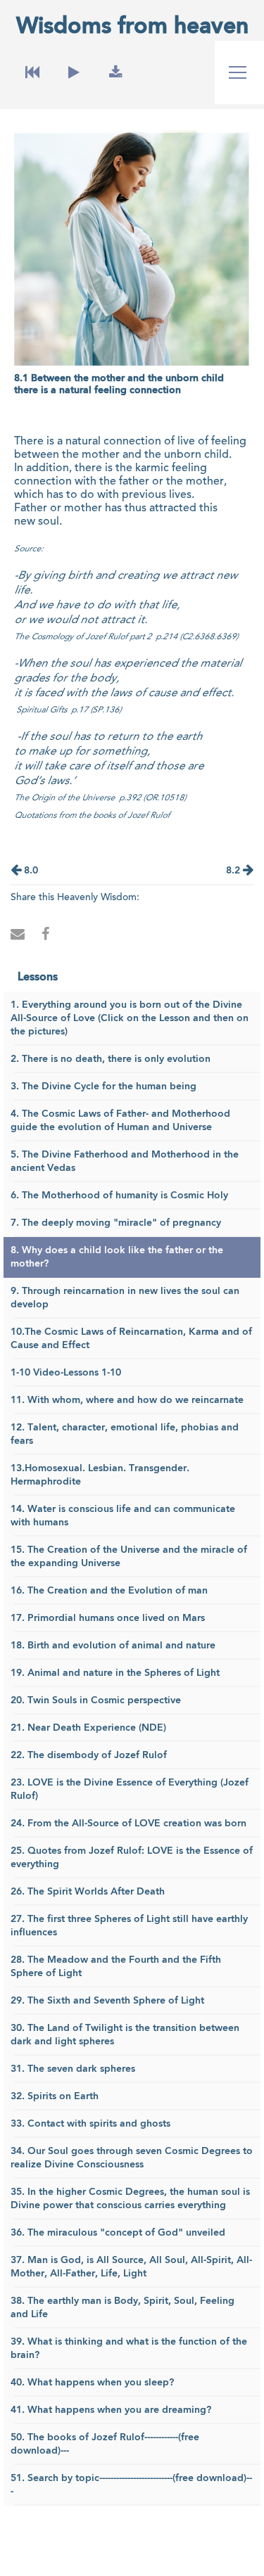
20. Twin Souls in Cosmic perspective (96, 1700)
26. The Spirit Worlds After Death (88, 1892)
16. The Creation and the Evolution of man (109, 1591)
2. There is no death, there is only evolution (111, 1059)
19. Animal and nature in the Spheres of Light (115, 1673)
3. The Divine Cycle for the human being (103, 1087)
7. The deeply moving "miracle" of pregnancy (116, 1223)
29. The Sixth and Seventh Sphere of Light (107, 2001)
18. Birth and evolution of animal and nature (113, 1646)
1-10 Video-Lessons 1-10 (66, 1373)
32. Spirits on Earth (55, 2096)
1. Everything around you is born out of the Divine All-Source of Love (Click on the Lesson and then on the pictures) (130, 1018)
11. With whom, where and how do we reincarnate (127, 1400)
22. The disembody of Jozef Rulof (89, 1755)
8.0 (30, 871)
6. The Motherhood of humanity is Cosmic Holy (119, 1196)
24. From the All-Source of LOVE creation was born (128, 1824)
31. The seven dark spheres (73, 2069)
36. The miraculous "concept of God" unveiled (118, 2233)
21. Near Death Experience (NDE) (88, 1728)
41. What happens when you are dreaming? (111, 2410)
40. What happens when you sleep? (92, 2383)
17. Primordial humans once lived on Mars (108, 1618)
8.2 (234, 871)
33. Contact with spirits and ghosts (90, 2124)
